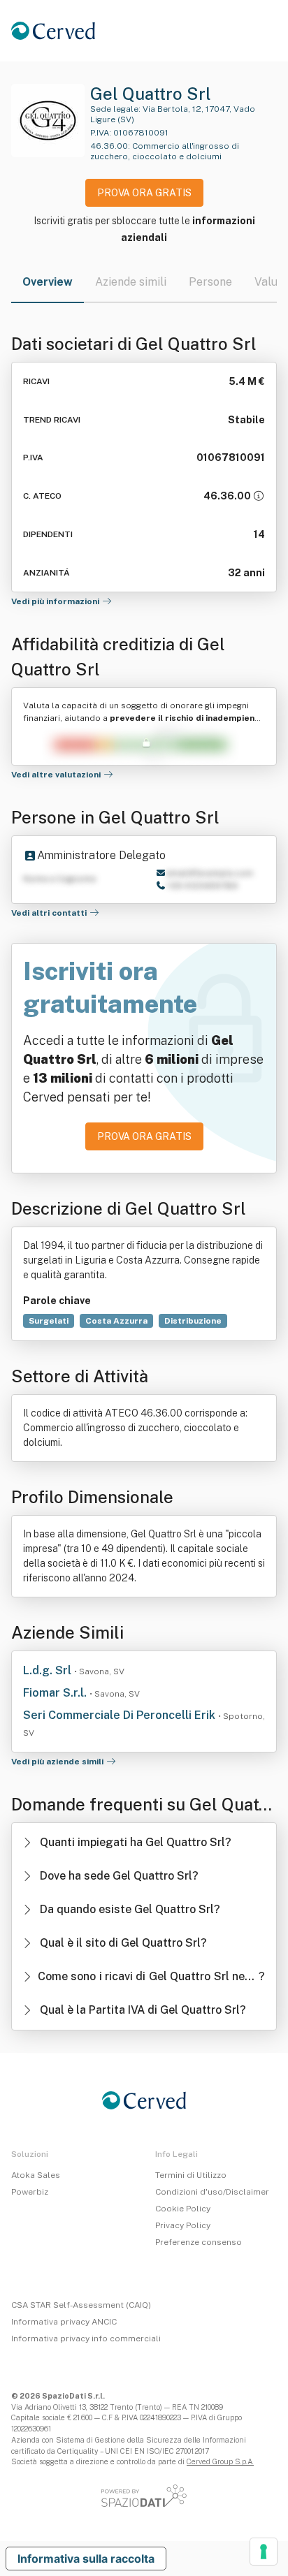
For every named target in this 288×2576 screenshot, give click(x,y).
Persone (210, 282)
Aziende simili (131, 282)
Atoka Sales (36, 2175)
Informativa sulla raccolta (86, 2559)
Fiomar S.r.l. (56, 1693)
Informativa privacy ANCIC (64, 2322)
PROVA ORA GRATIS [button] (144, 193)
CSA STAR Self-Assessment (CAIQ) (81, 2305)
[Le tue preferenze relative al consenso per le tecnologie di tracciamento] (264, 2552)
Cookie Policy (183, 2209)
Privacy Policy (183, 2225)
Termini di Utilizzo (191, 2175)
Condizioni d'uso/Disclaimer (212, 2192)
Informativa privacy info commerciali (86, 2339)
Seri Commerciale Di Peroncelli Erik (121, 1715)
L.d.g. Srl (49, 1670)
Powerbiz (30, 2192)
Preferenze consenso (199, 2242)
